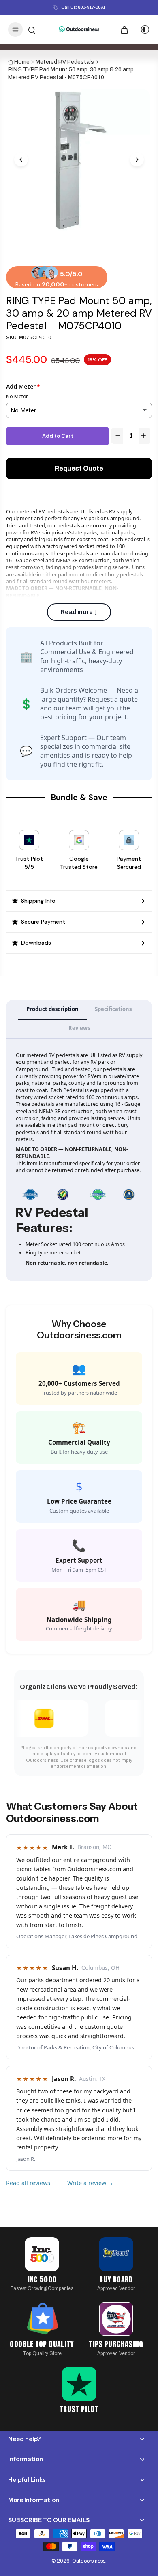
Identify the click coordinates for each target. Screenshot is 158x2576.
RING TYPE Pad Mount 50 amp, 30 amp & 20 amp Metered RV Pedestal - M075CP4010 (71, 74)
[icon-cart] (124, 29)
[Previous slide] (21, 160)
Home (22, 62)
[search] (32, 29)
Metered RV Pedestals (65, 62)
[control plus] (144, 436)
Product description (52, 1009)
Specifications (113, 1009)
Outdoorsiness (89, 2561)
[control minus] (117, 436)
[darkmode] (143, 29)
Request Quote (79, 468)
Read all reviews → (32, 2183)
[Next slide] (137, 160)
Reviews (79, 1028)
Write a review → (90, 2183)
